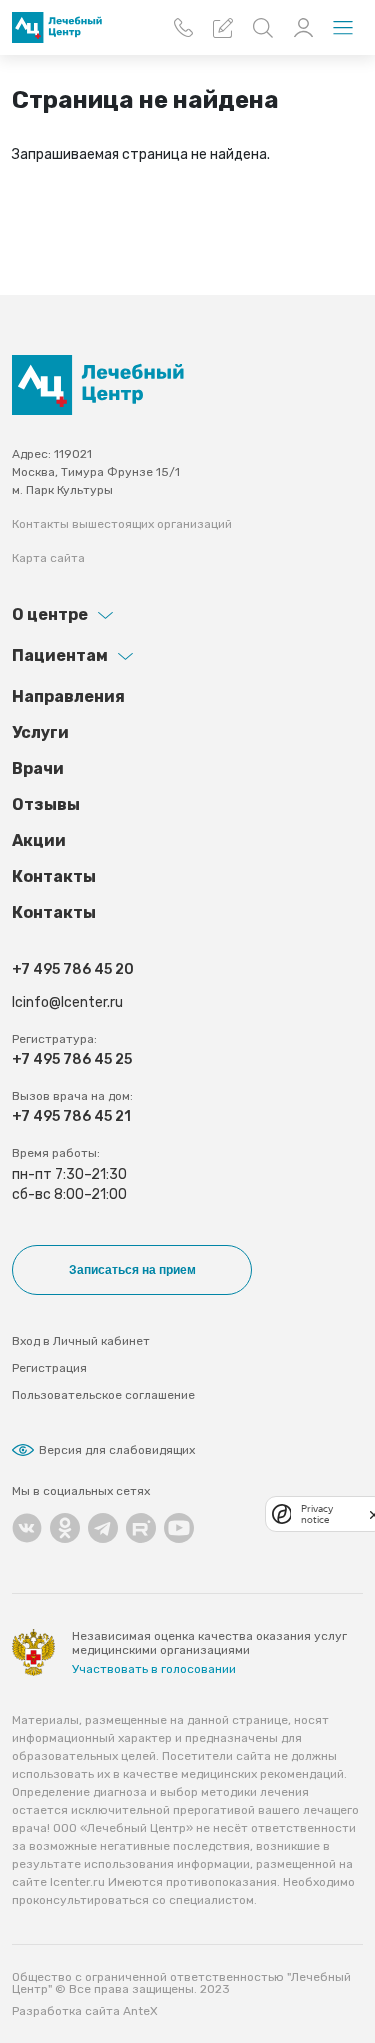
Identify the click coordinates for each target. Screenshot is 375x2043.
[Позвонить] (183, 28)
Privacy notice (317, 1514)
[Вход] (303, 28)
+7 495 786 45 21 (71, 1116)
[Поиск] (263, 28)
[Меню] (343, 28)
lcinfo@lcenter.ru (67, 1002)
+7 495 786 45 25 (72, 1059)
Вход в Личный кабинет (81, 1341)
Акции (39, 840)
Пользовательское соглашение (103, 1395)
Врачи (38, 768)
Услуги (40, 732)
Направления (68, 696)
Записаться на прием (132, 1270)
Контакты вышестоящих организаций (122, 524)
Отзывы (46, 804)
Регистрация (49, 1368)
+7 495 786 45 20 (73, 969)
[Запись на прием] (223, 28)
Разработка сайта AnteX (85, 2011)
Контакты (54, 876)
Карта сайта (48, 558)
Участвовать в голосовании (154, 1669)
